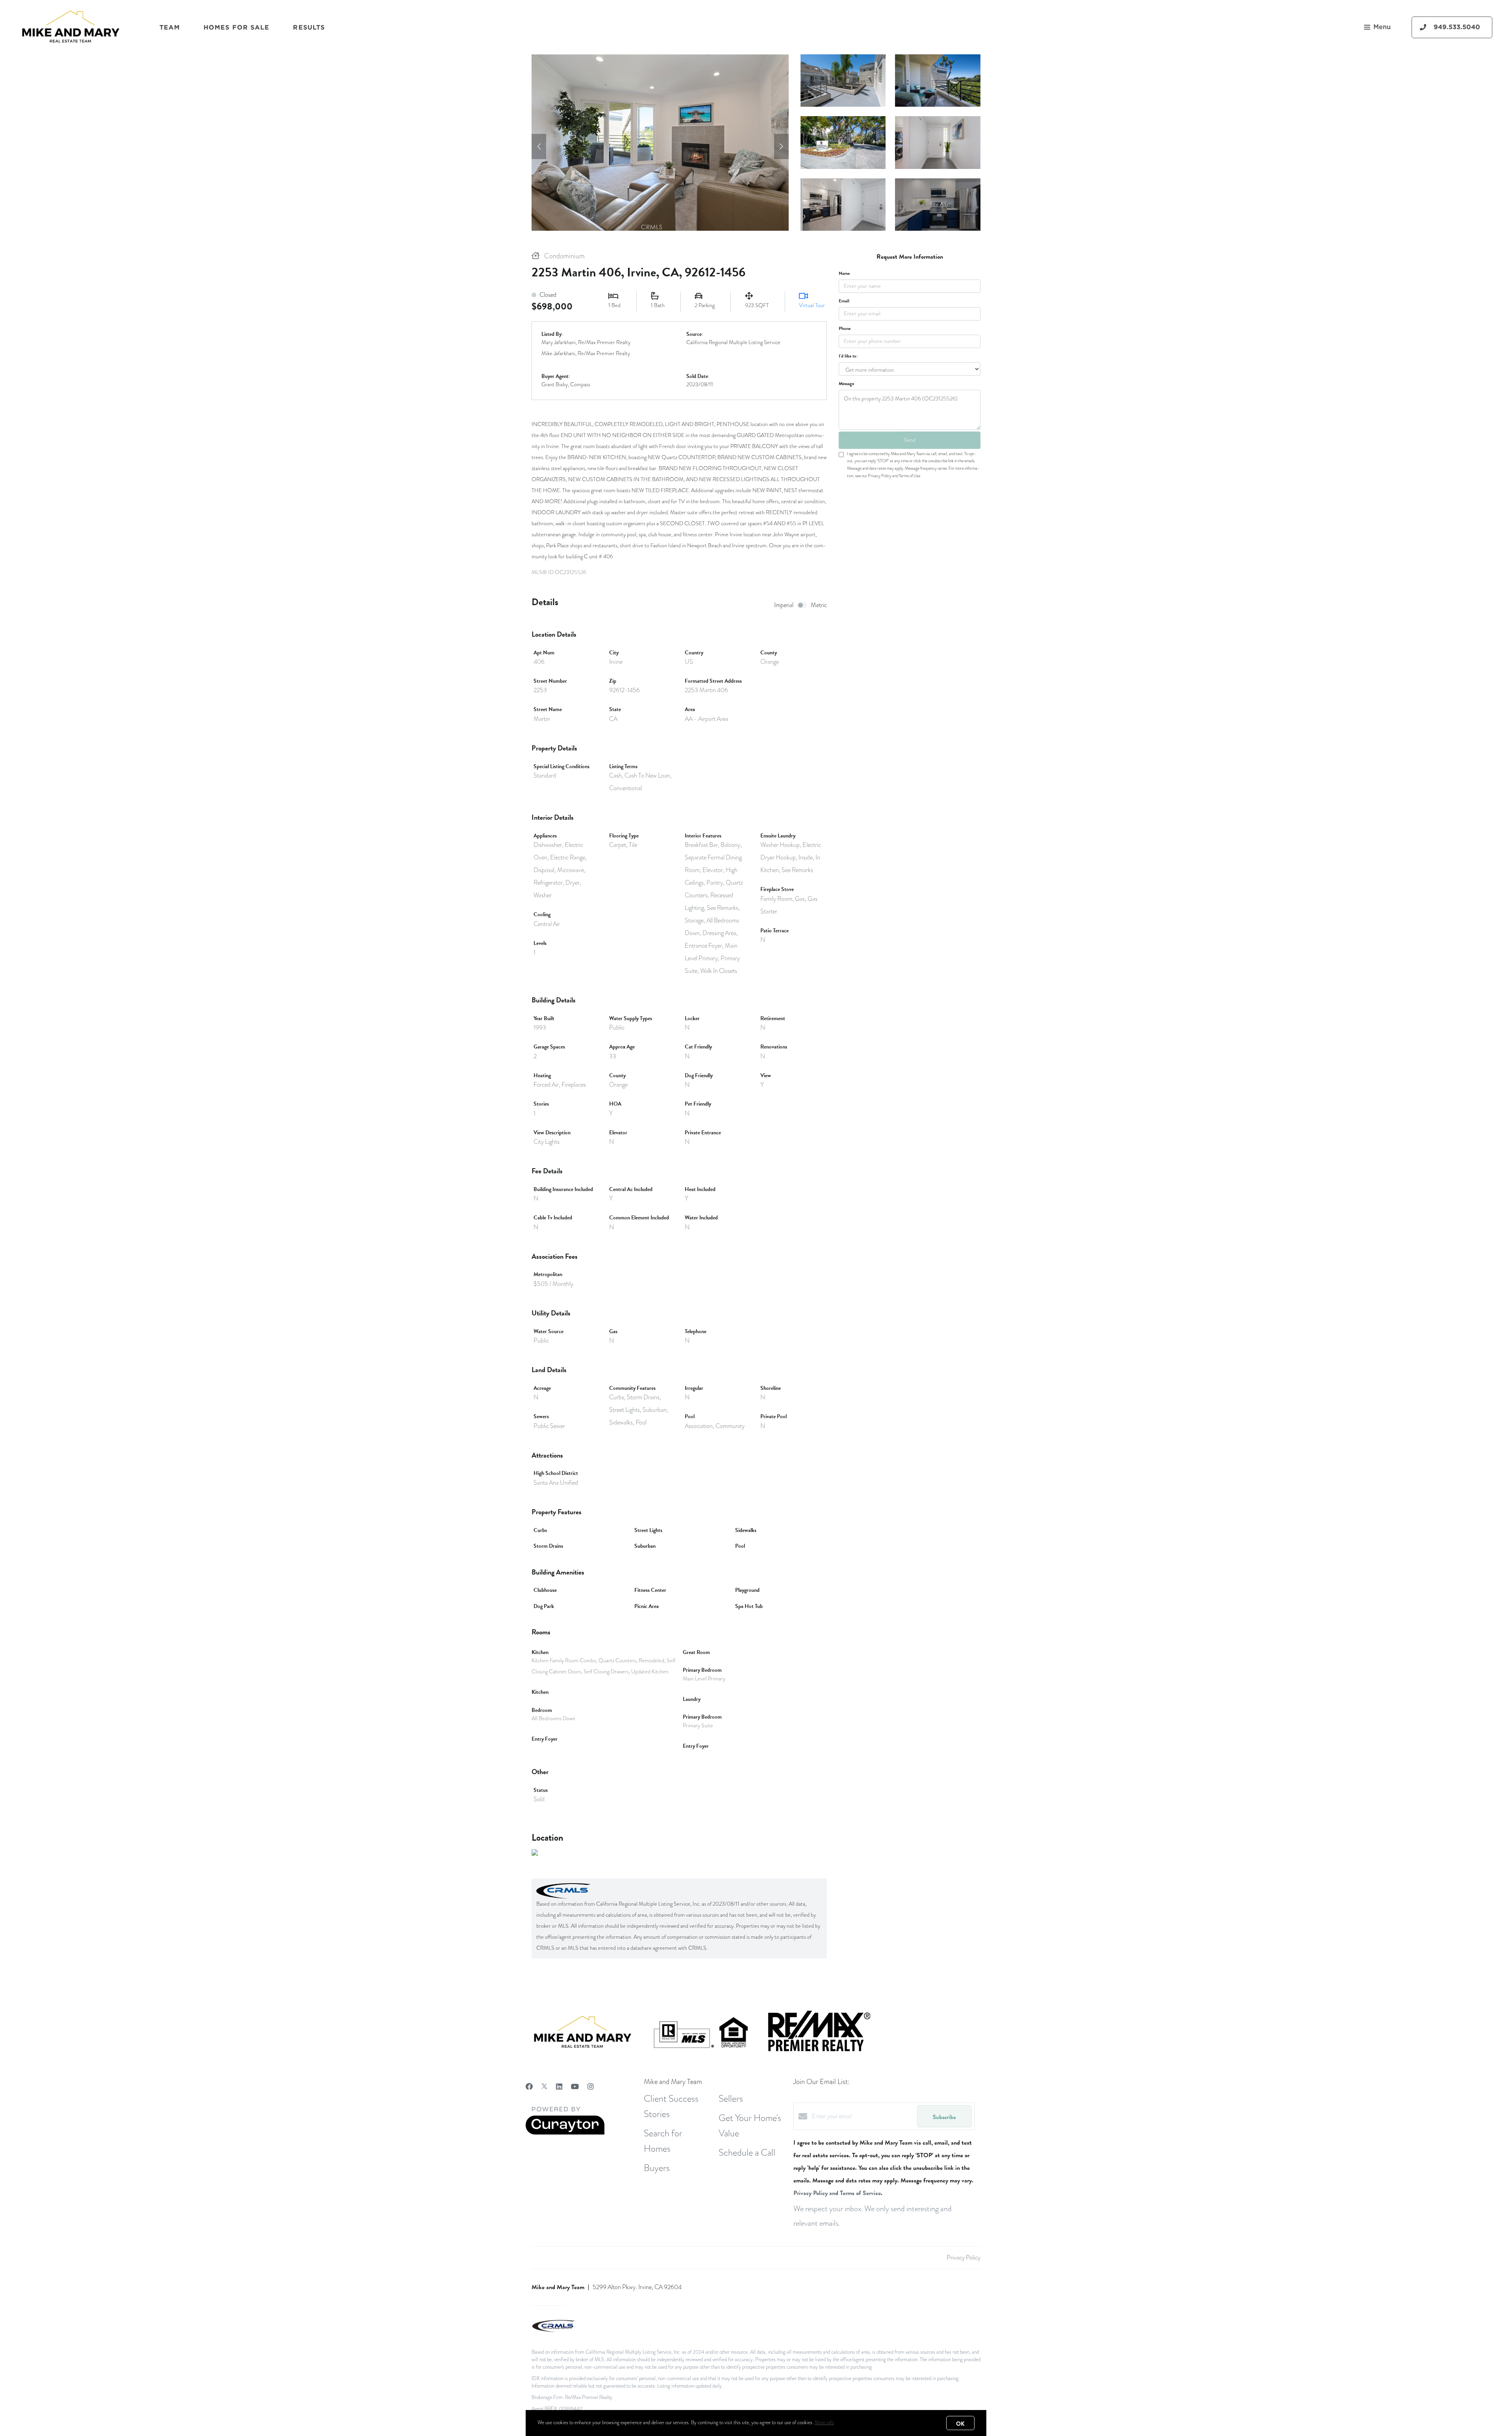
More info (824, 2423)
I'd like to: (848, 356)
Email (844, 301)
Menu (1382, 27)
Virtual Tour (812, 305)
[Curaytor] (565, 2133)
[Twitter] (544, 2087)
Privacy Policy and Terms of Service (837, 2193)
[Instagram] (591, 2087)
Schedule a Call (747, 2152)
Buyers (657, 2168)
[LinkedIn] (559, 2087)
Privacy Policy (964, 2258)
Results (309, 27)
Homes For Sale (236, 27)
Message (846, 383)
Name (844, 273)
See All (938, 204)
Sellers (731, 2098)
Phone (845, 328)
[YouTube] (575, 2087)
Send (910, 440)
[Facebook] (529, 2087)
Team (170, 27)
